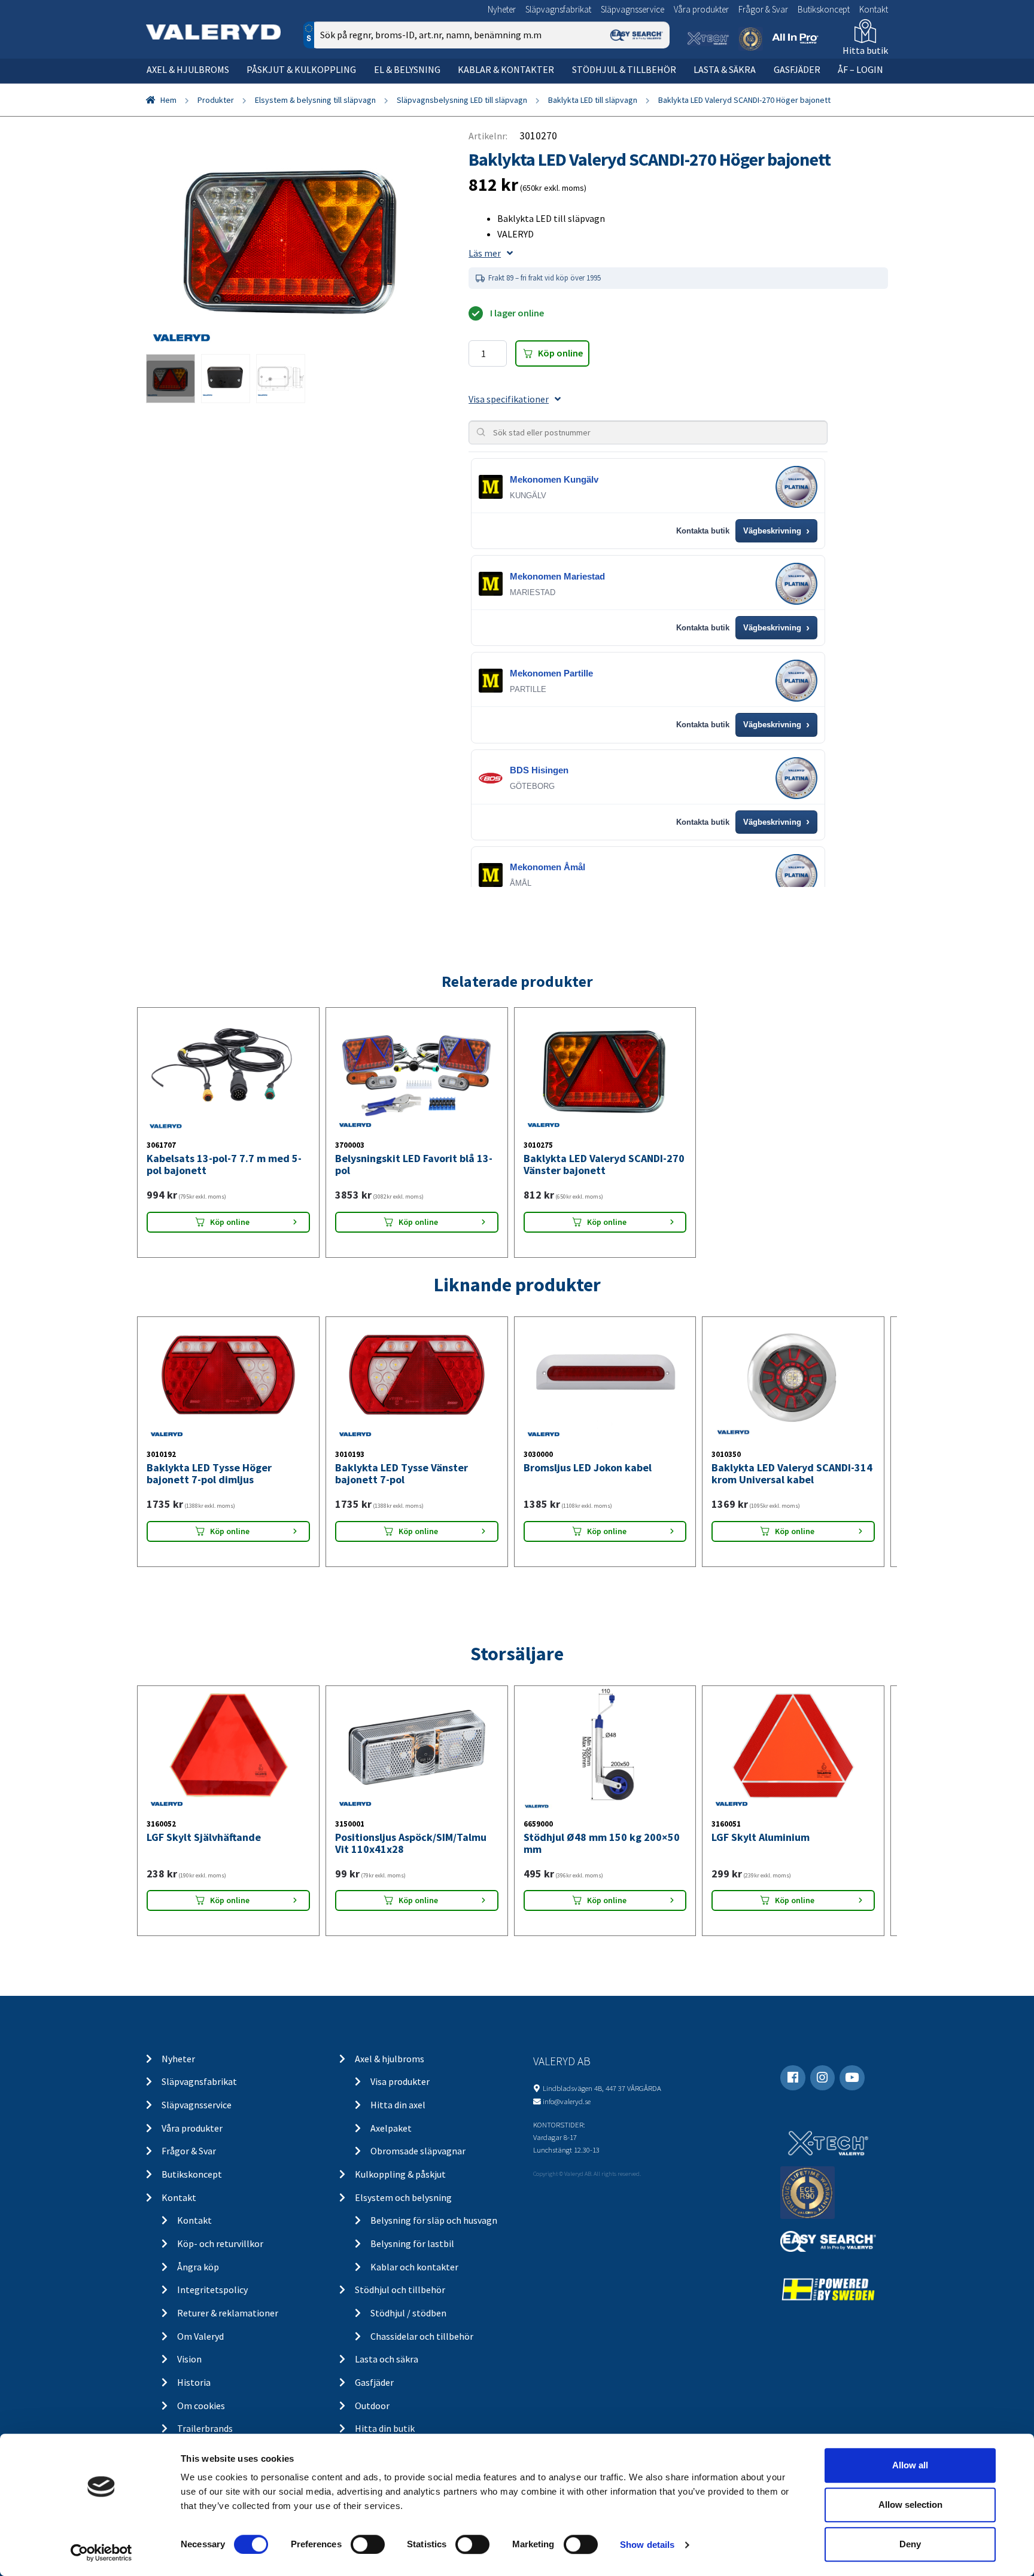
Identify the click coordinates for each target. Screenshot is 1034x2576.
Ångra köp (198, 2267)
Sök (651, 86)
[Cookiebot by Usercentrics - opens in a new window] (101, 2553)
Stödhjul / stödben (408, 2313)
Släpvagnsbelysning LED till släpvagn (462, 100)
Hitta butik (865, 50)
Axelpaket (391, 2128)
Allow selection (910, 2505)
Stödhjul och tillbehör (400, 2290)
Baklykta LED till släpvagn (593, 100)
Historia (194, 2382)
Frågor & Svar (763, 9)
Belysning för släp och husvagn (434, 2220)
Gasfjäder (797, 69)
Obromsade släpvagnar (418, 2151)
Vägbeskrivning (776, 531)
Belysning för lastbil (412, 2243)
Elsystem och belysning (403, 2197)
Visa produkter (400, 2081)
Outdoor (372, 2406)
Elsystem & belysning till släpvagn (315, 100)
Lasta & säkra (725, 69)
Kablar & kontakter (506, 69)
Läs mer (485, 253)
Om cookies (201, 2406)
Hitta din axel (398, 2105)
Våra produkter (701, 9)
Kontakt (874, 9)
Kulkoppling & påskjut (400, 2174)
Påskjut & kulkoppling (301, 69)
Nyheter (502, 9)
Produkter (216, 100)
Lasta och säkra (387, 2359)
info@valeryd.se (567, 2101)
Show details (647, 2545)
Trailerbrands (205, 2428)
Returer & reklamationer (228, 2313)
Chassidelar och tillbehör (422, 2336)
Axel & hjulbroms (188, 69)
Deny (910, 2544)
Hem (168, 100)
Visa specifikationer (509, 399)
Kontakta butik (703, 531)
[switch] (368, 2544)
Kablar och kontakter (414, 2267)
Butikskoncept (824, 9)
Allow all (910, 2465)
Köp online (560, 353)
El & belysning (407, 69)
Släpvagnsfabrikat (558, 9)
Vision (189, 2359)
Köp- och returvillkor (220, 2243)
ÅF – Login (860, 69)
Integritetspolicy (212, 2290)
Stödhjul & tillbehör (624, 69)
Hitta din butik (385, 2428)
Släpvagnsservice (632, 9)
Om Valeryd (200, 2336)
